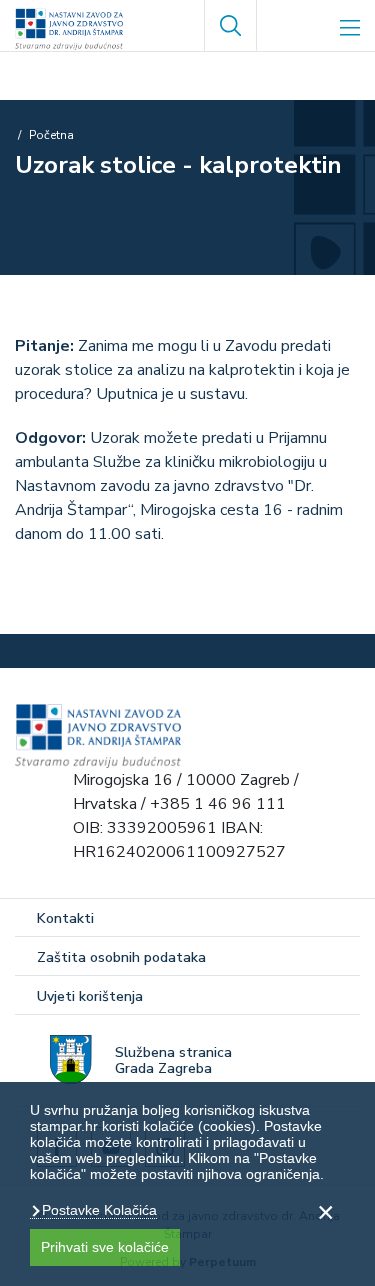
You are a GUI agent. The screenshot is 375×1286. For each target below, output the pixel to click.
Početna (51, 135)
